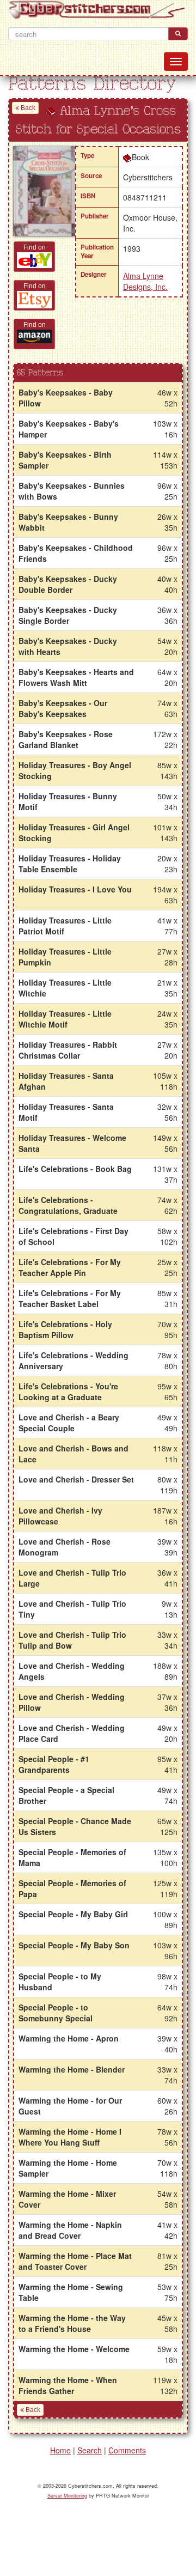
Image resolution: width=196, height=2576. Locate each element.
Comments (127, 2450)
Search (90, 2450)
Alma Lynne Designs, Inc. (145, 281)
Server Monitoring (67, 2496)
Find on (35, 247)
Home (60, 2450)
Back (27, 108)
